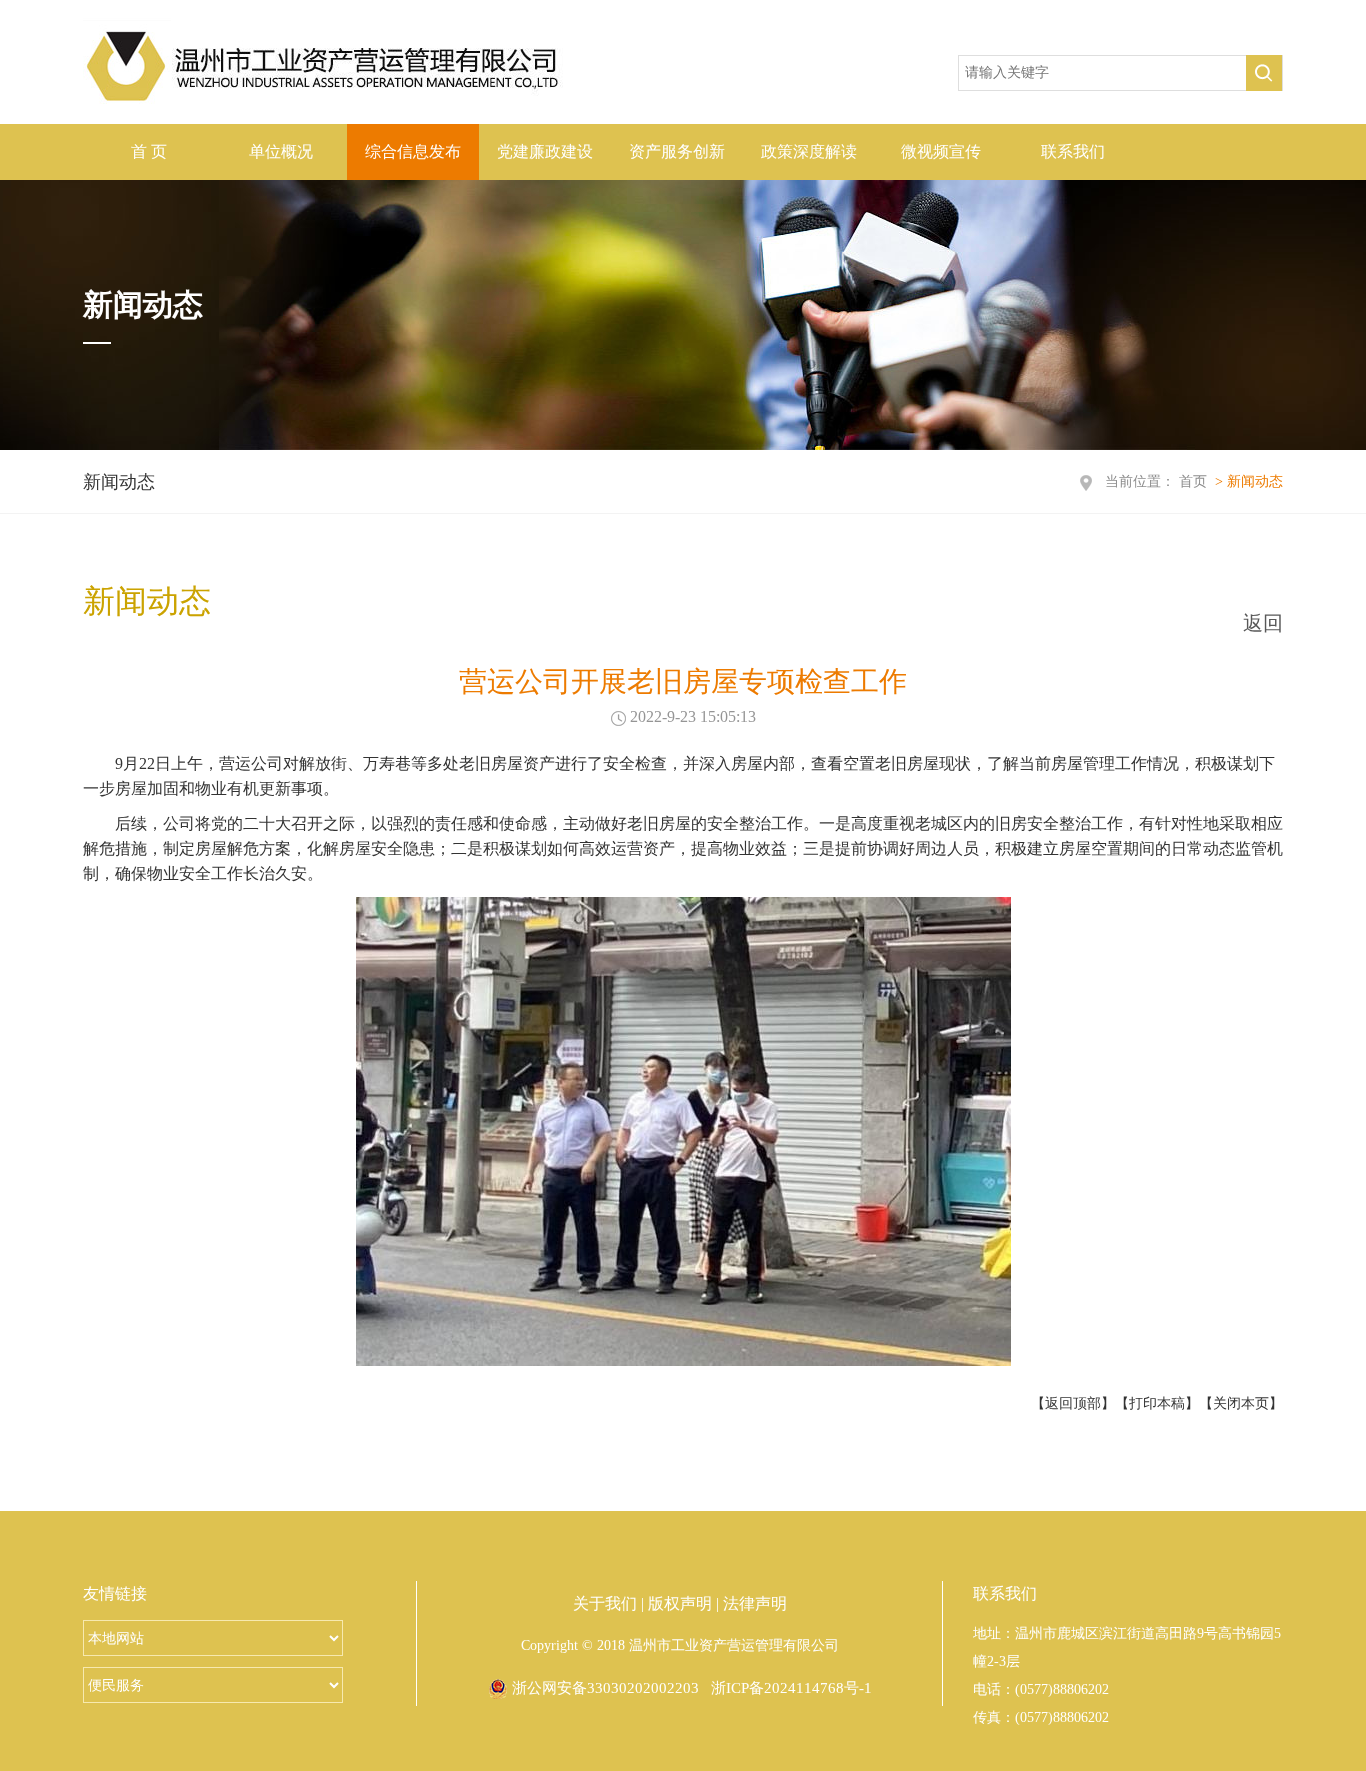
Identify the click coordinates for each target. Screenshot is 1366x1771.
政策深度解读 (809, 151)
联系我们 (1073, 151)
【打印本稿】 (1157, 1403)
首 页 (149, 151)
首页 (1193, 481)
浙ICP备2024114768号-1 (791, 1688)
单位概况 (281, 151)
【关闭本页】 (1241, 1403)
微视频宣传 (941, 151)
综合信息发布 (413, 151)
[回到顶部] (1316, 467)
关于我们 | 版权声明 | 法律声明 (680, 1603)
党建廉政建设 (545, 151)
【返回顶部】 (1073, 1403)
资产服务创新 (677, 151)
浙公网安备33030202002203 (603, 1688)
